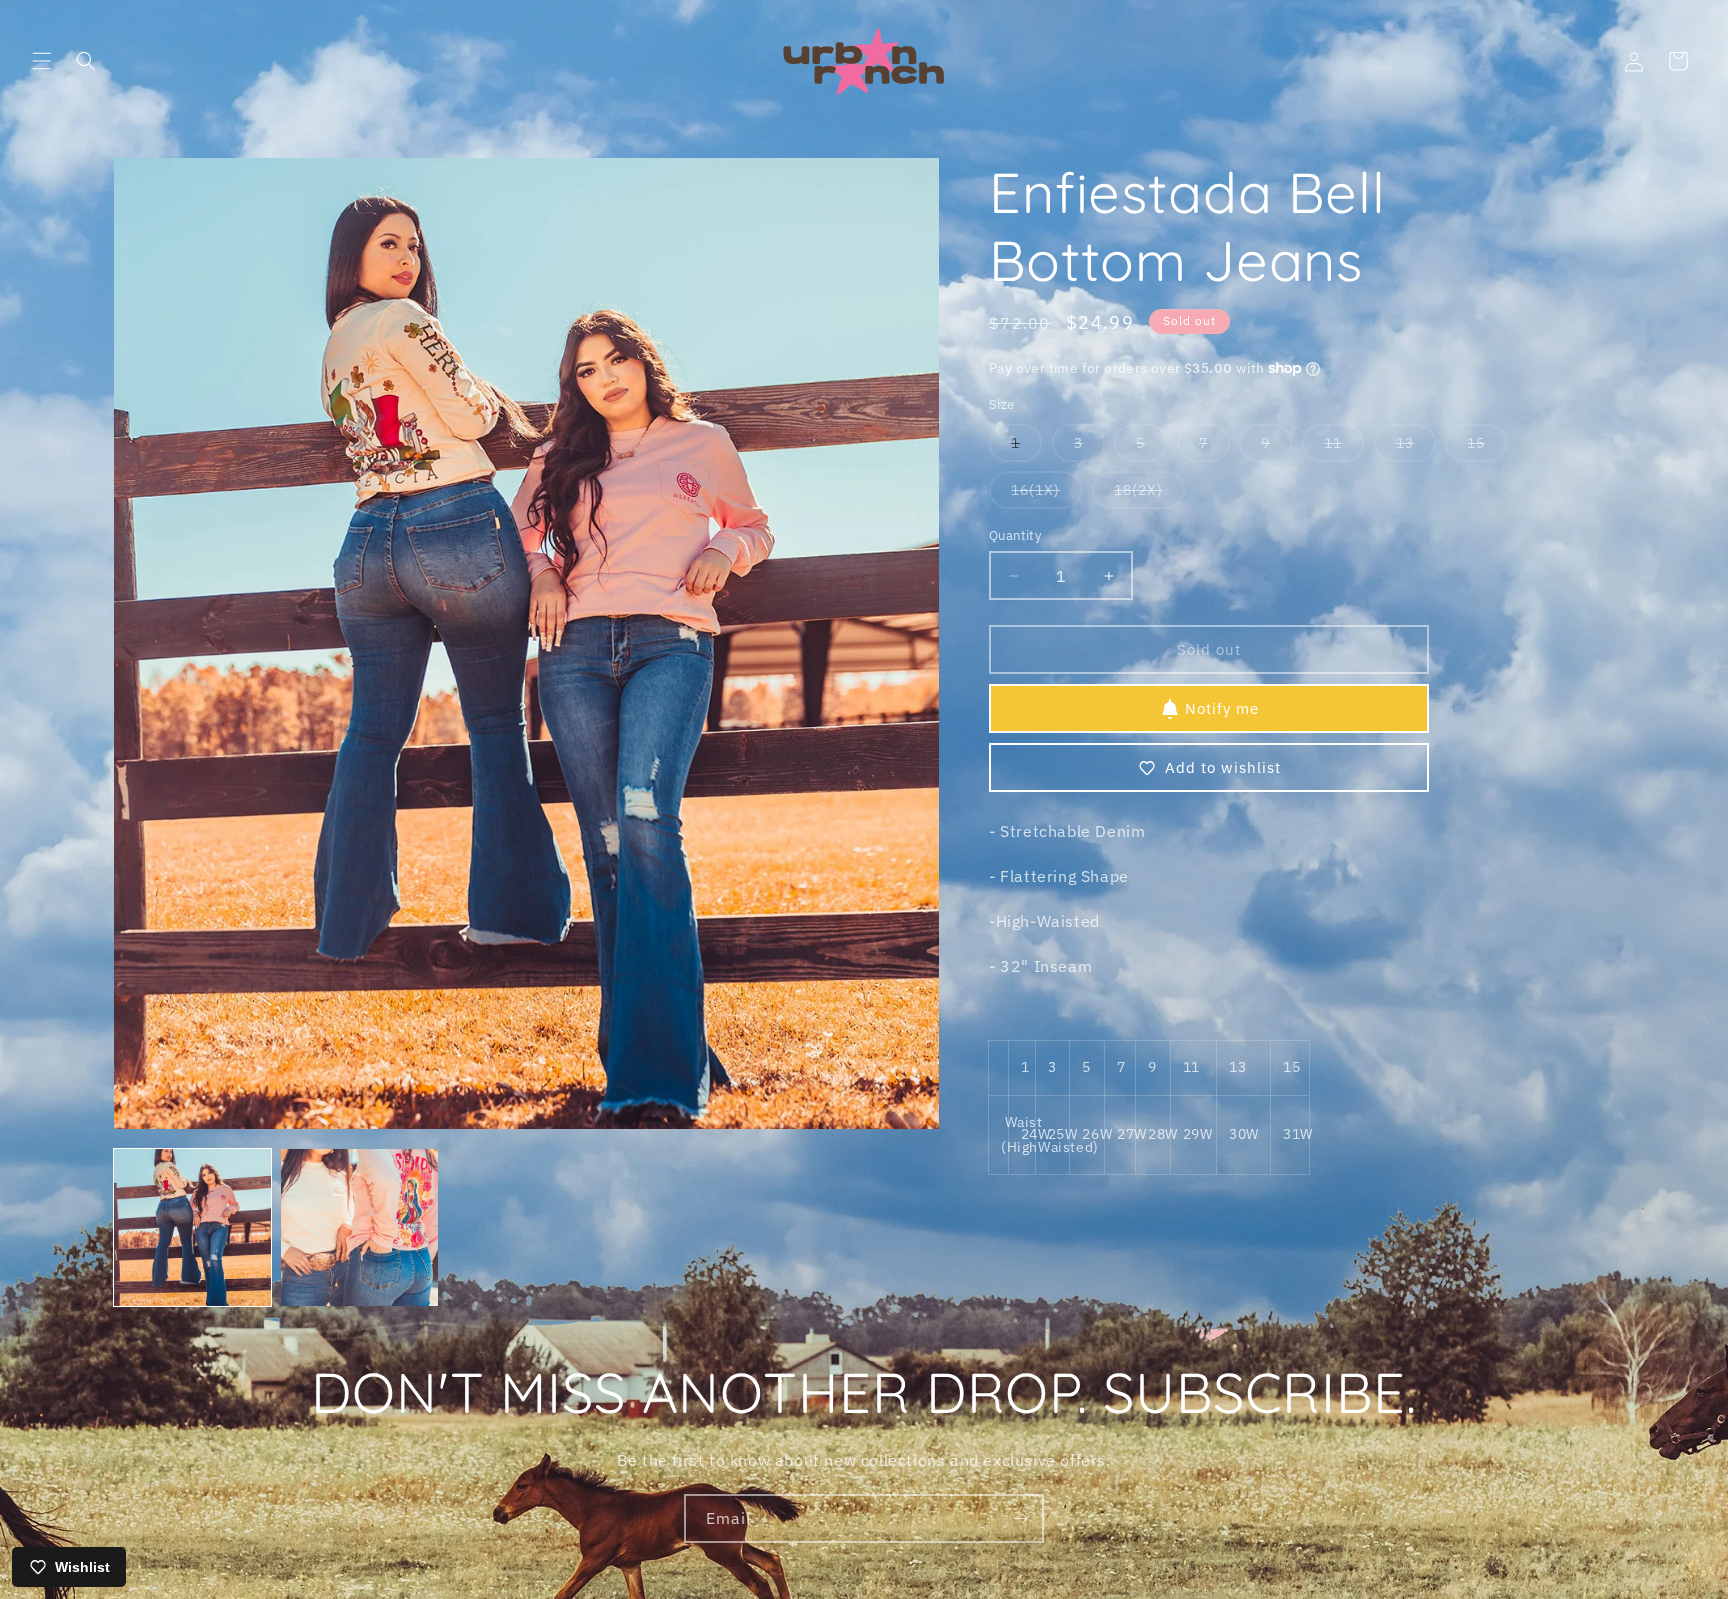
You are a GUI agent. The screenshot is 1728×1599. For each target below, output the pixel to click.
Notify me (1222, 708)
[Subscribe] (1020, 1518)
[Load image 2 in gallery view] (359, 1227)
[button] (42, 61)
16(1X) (1046, 494)
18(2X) (1149, 494)
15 (1487, 447)
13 (1416, 447)
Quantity (1015, 535)
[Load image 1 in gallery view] (192, 1227)
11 (1344, 447)
